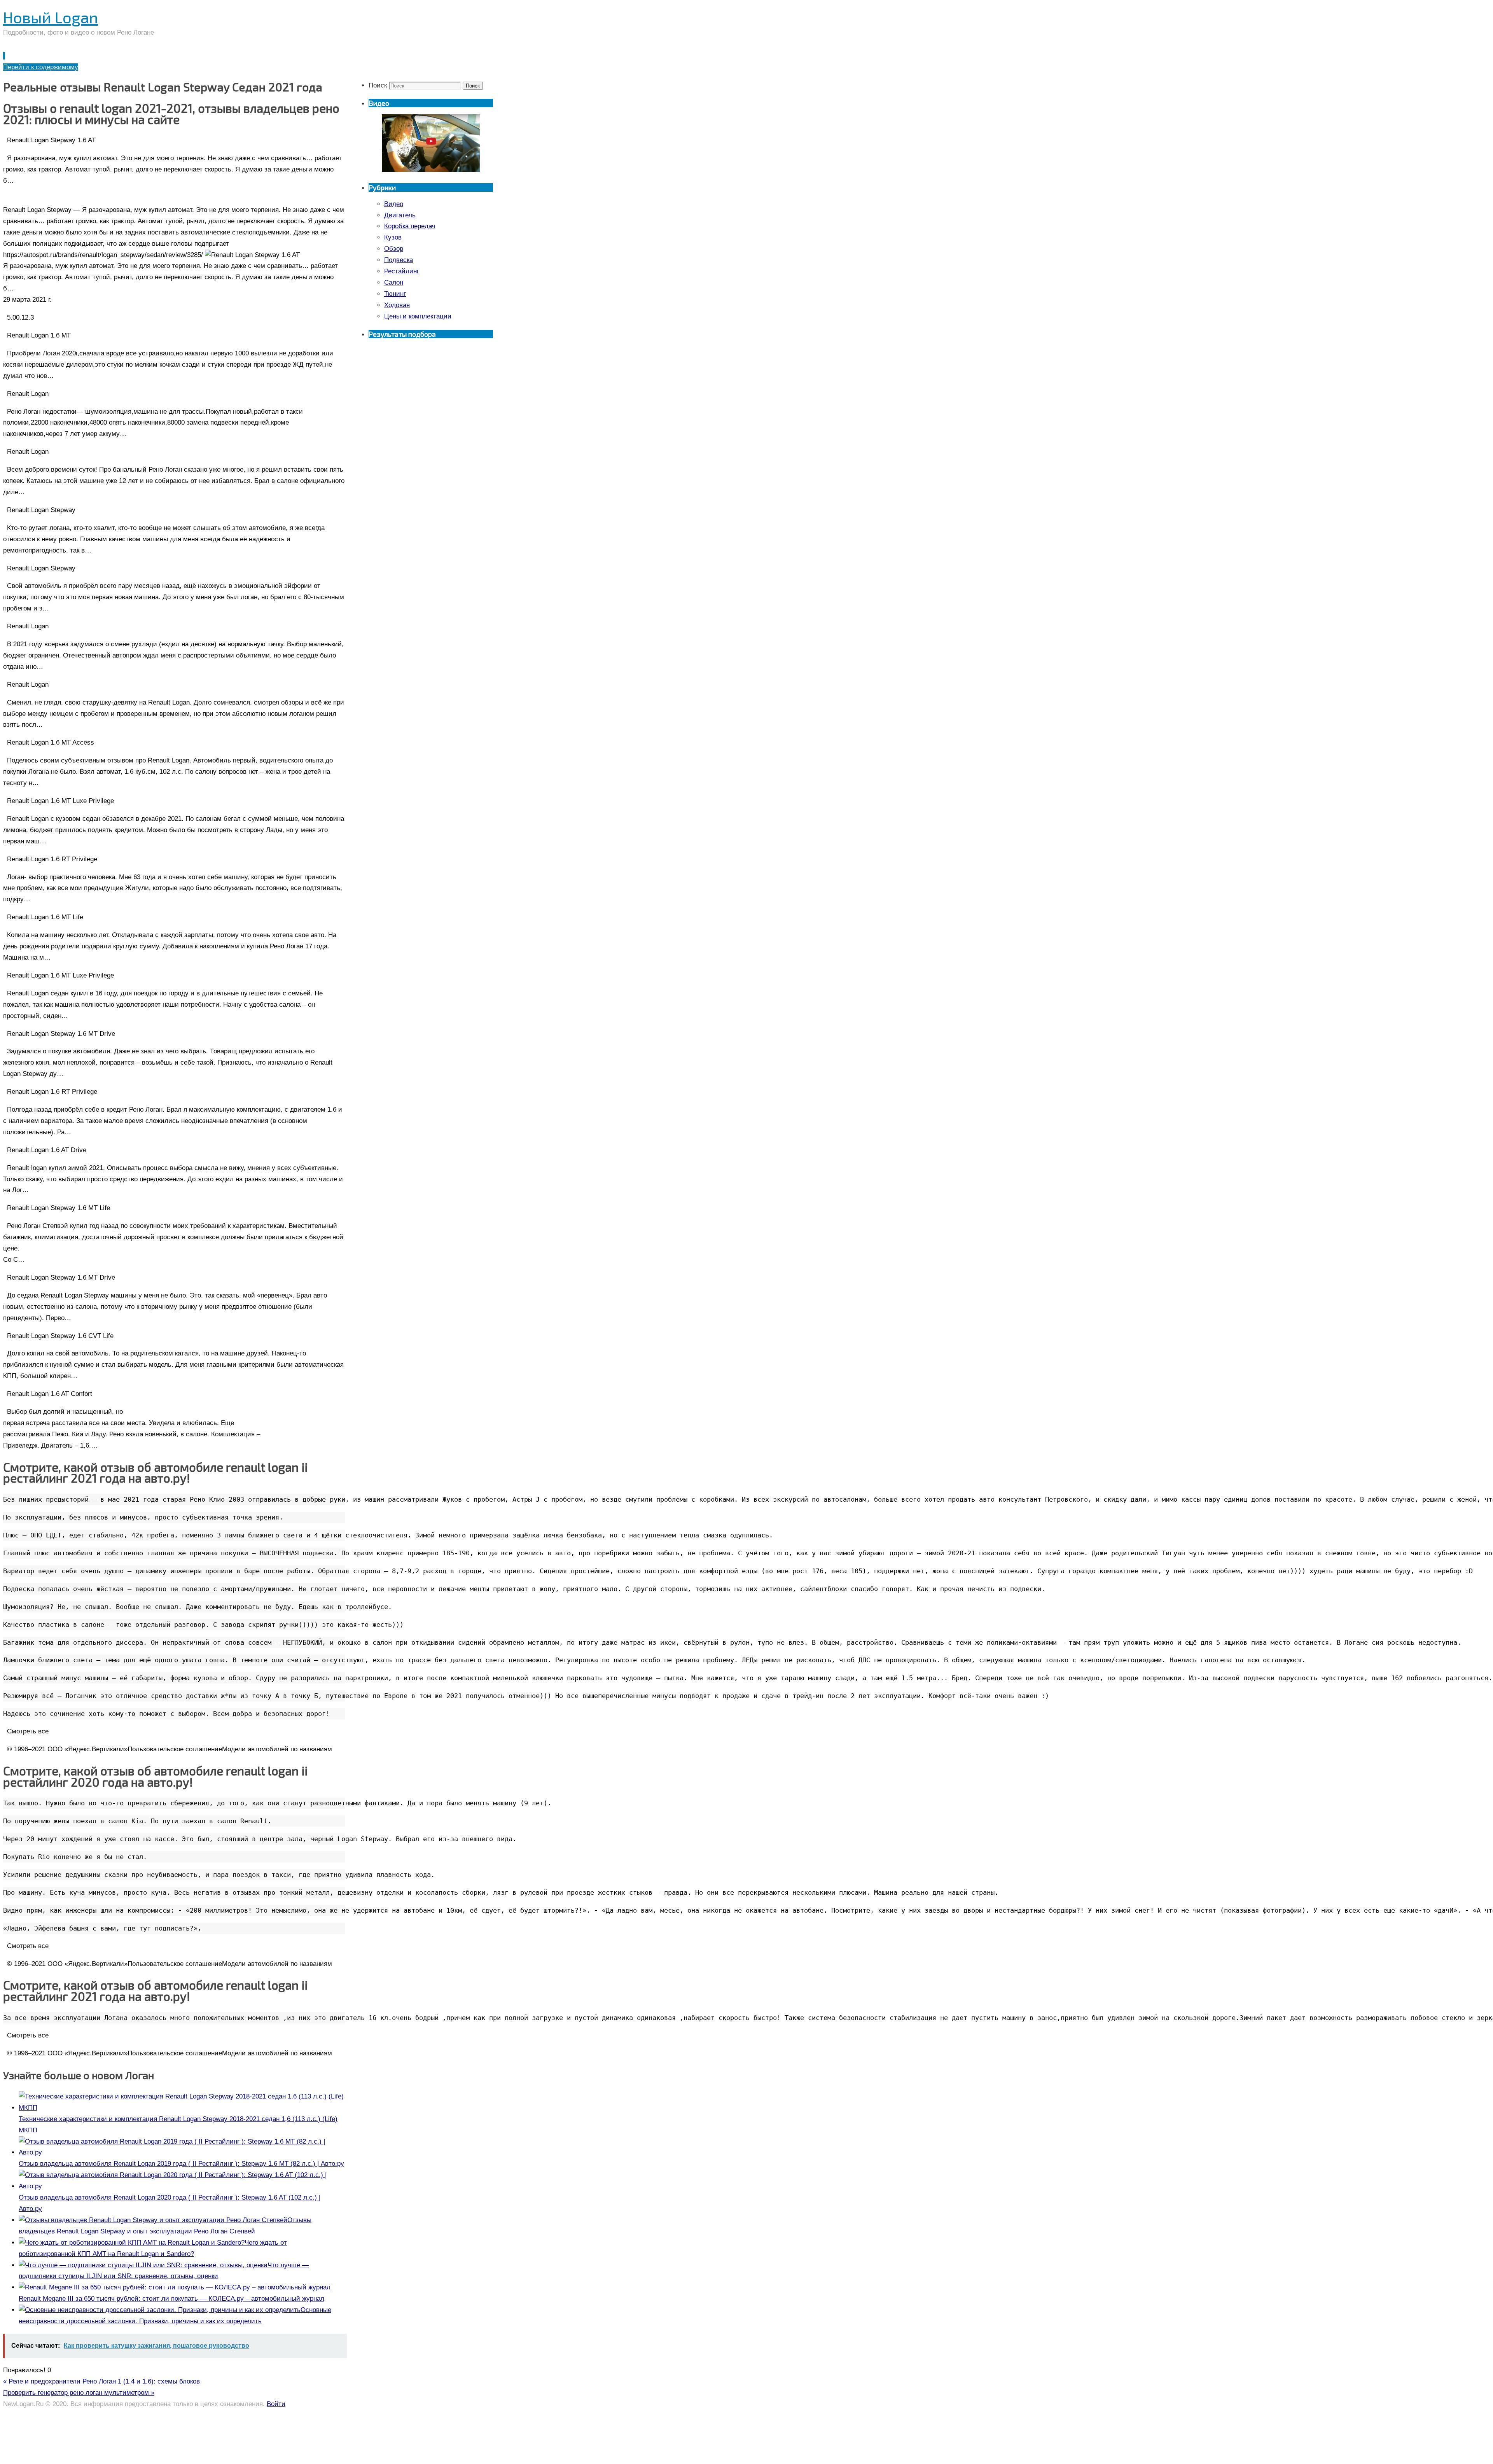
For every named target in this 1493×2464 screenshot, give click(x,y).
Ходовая (397, 305)
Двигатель (400, 215)
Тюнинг (395, 294)
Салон (394, 282)
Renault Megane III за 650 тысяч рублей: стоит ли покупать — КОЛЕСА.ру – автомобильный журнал (171, 2299)
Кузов (393, 237)
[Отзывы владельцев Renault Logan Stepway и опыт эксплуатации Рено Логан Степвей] (153, 2220)
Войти (276, 2404)
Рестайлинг (402, 271)
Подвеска (399, 260)
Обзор (394, 249)
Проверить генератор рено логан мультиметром (79, 2393)
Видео (394, 204)
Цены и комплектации (418, 316)
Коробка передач (410, 226)
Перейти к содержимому (41, 67)
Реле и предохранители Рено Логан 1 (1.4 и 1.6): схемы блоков (101, 2381)
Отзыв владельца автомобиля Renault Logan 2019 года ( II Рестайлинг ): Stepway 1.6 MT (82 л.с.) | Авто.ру (181, 2164)
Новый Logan (51, 17)
